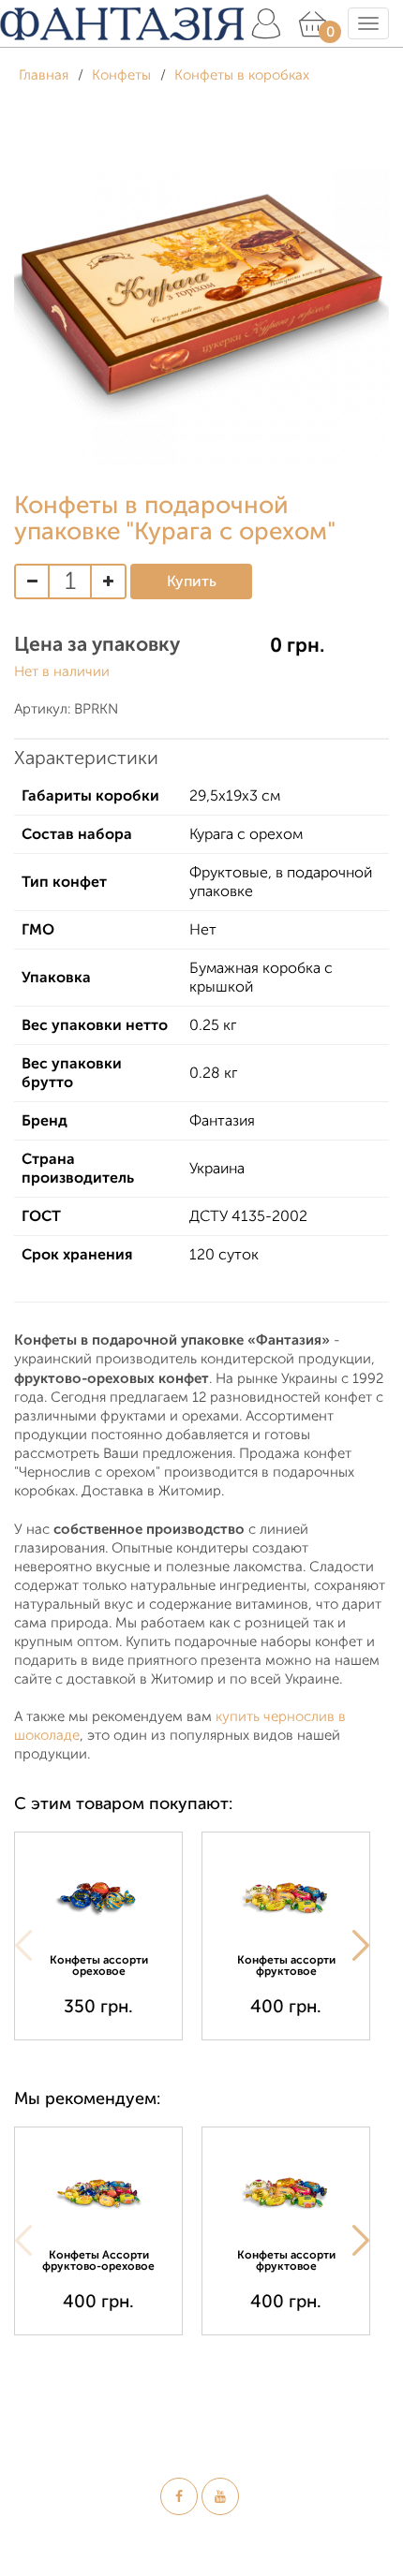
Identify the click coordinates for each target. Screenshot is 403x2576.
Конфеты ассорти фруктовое (286, 1965)
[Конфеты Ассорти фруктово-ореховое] (98, 2191)
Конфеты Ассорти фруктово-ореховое (98, 2260)
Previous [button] (23, 1946)
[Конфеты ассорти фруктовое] (286, 1896)
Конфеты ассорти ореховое (99, 1965)
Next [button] (361, 1946)
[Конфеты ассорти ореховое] (98, 1896)
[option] (108, 1936)
